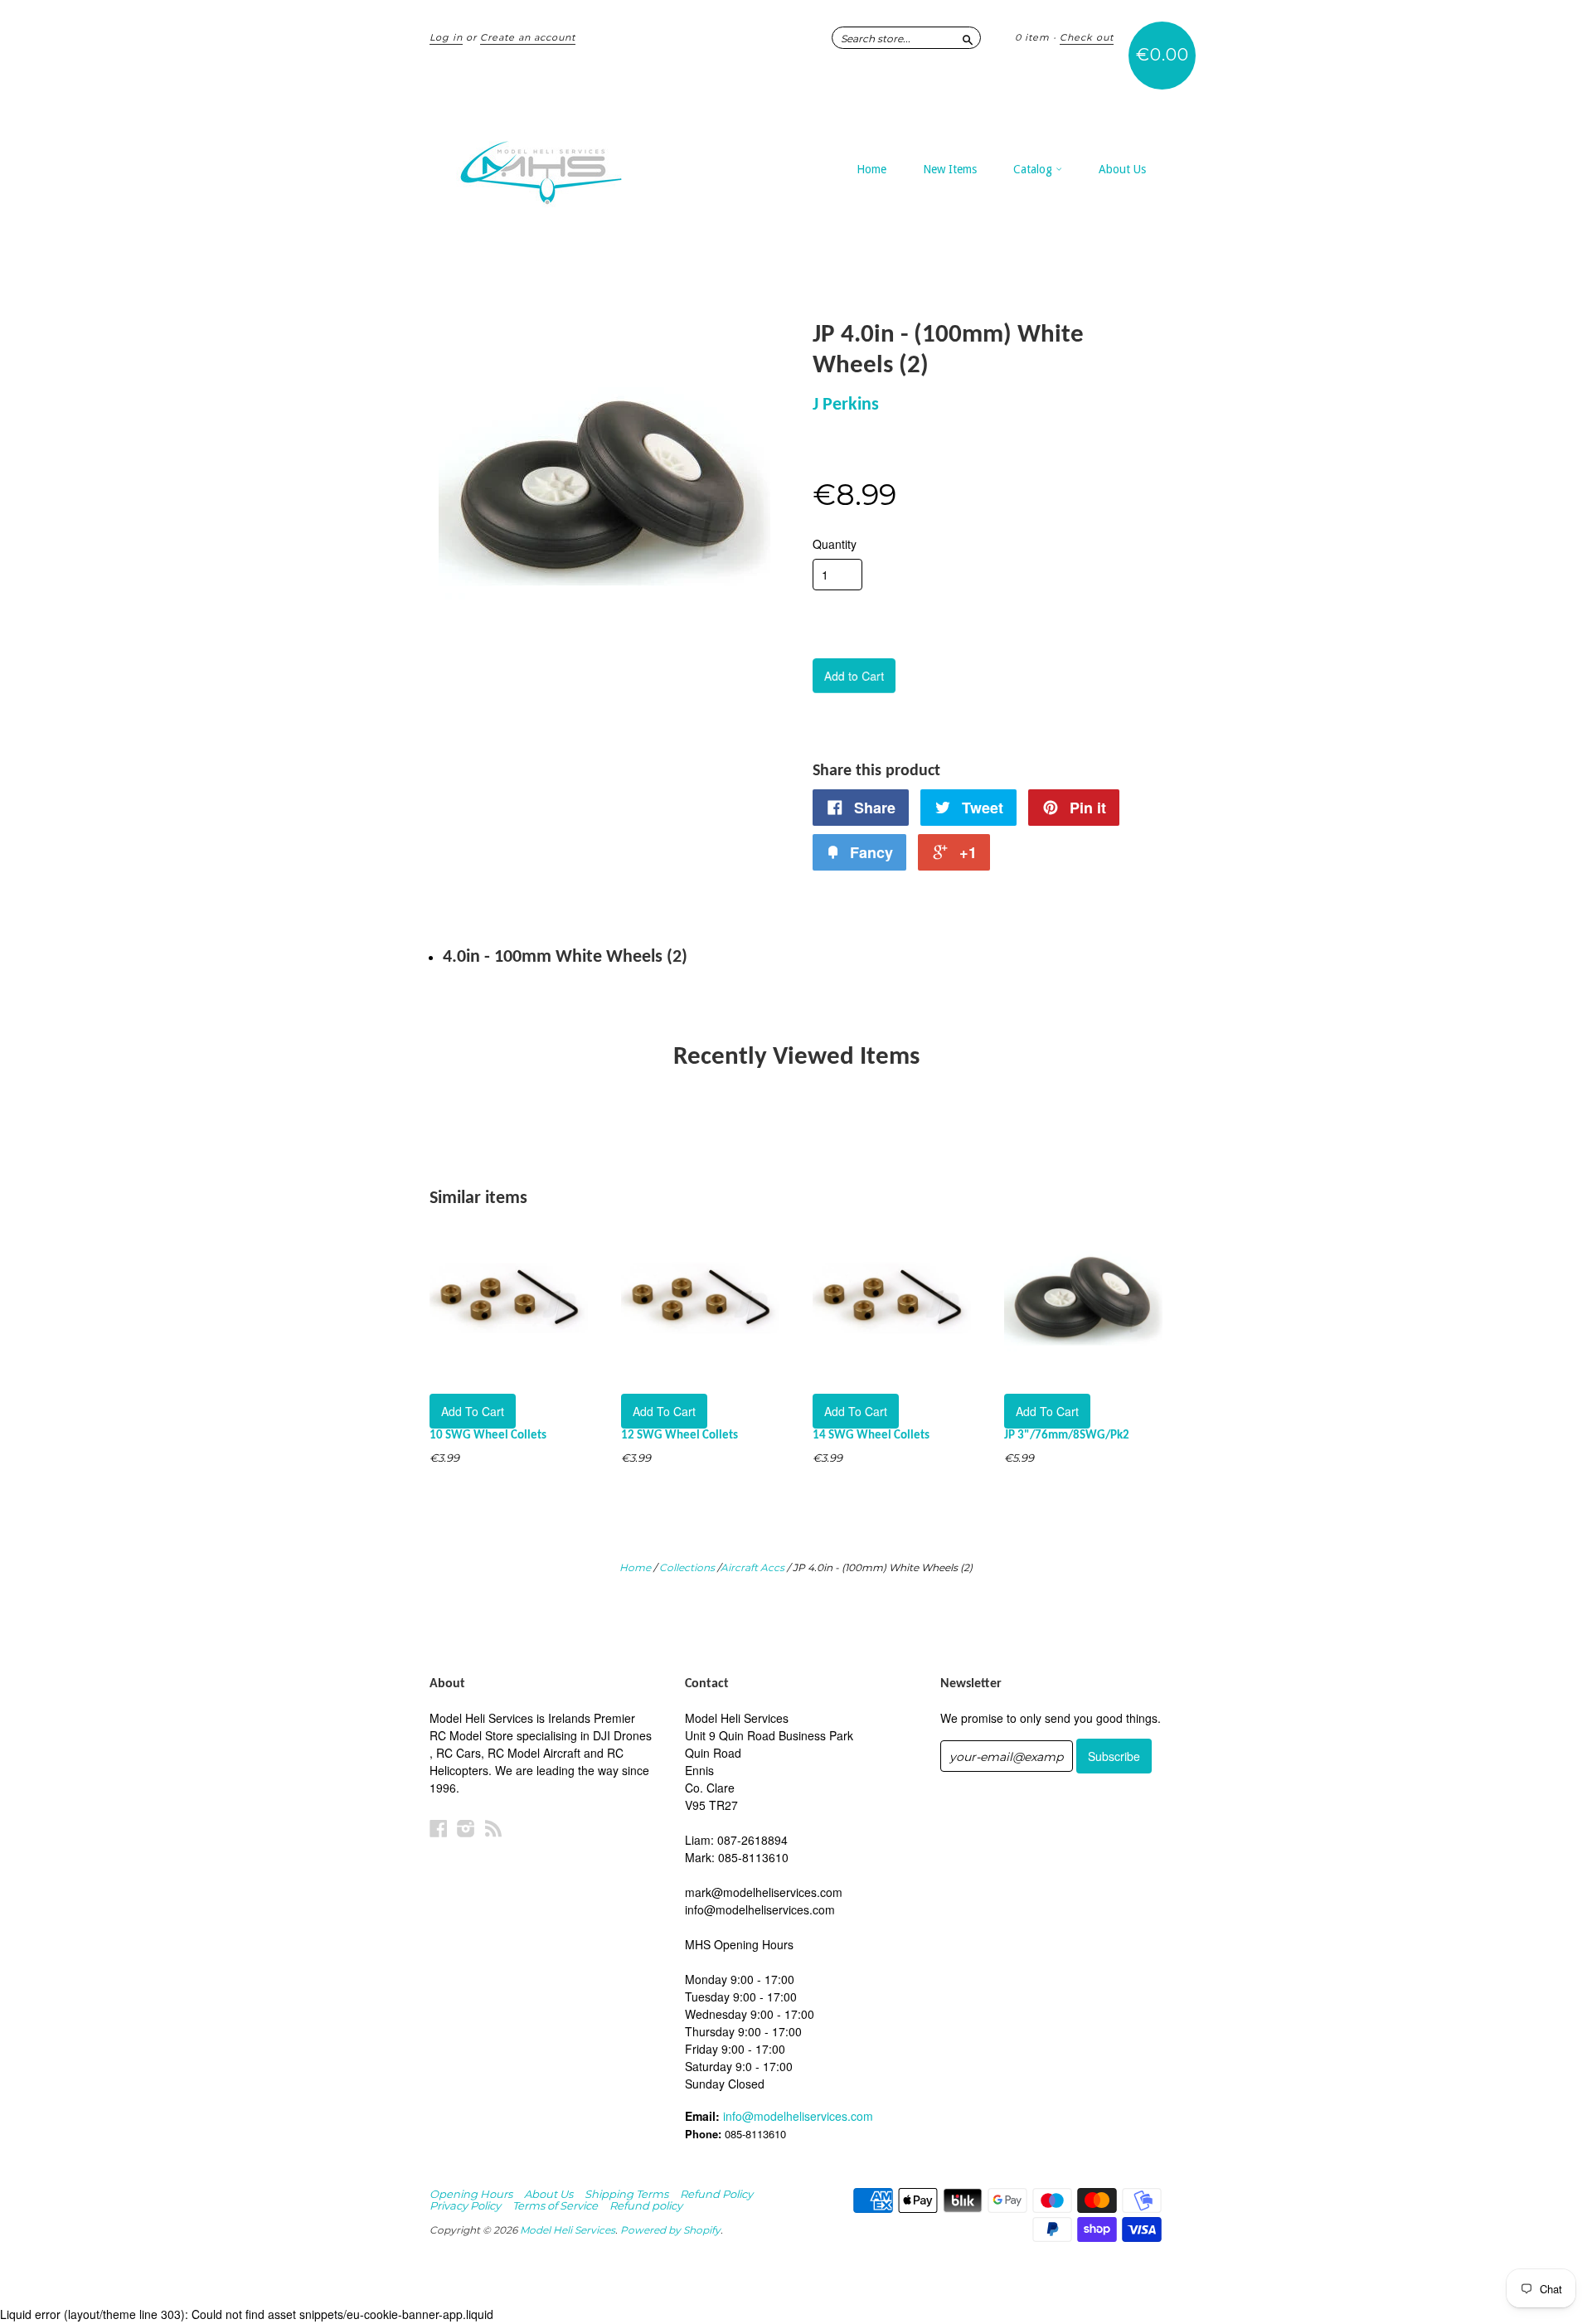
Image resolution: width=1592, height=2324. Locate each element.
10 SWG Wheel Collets (488, 1436)
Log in (446, 37)
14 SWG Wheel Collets (871, 1436)
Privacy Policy (465, 2205)
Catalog (1034, 169)
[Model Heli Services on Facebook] (439, 1828)
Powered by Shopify (670, 2230)
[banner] (582, 164)
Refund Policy (716, 2194)
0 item (1032, 37)
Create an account (528, 37)
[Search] (968, 37)
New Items (950, 169)
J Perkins (846, 405)
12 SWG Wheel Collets (680, 1436)
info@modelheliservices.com (798, 2116)
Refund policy (646, 2205)
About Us (1122, 169)
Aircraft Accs (752, 1567)
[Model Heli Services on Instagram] (466, 1828)
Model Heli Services (568, 2230)
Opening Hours (471, 2194)
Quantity (835, 544)
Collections (687, 1567)
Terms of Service (555, 2205)
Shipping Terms (626, 2194)
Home (871, 169)
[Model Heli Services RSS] (493, 1828)
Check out (1087, 37)
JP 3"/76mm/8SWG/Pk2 (1067, 1436)
